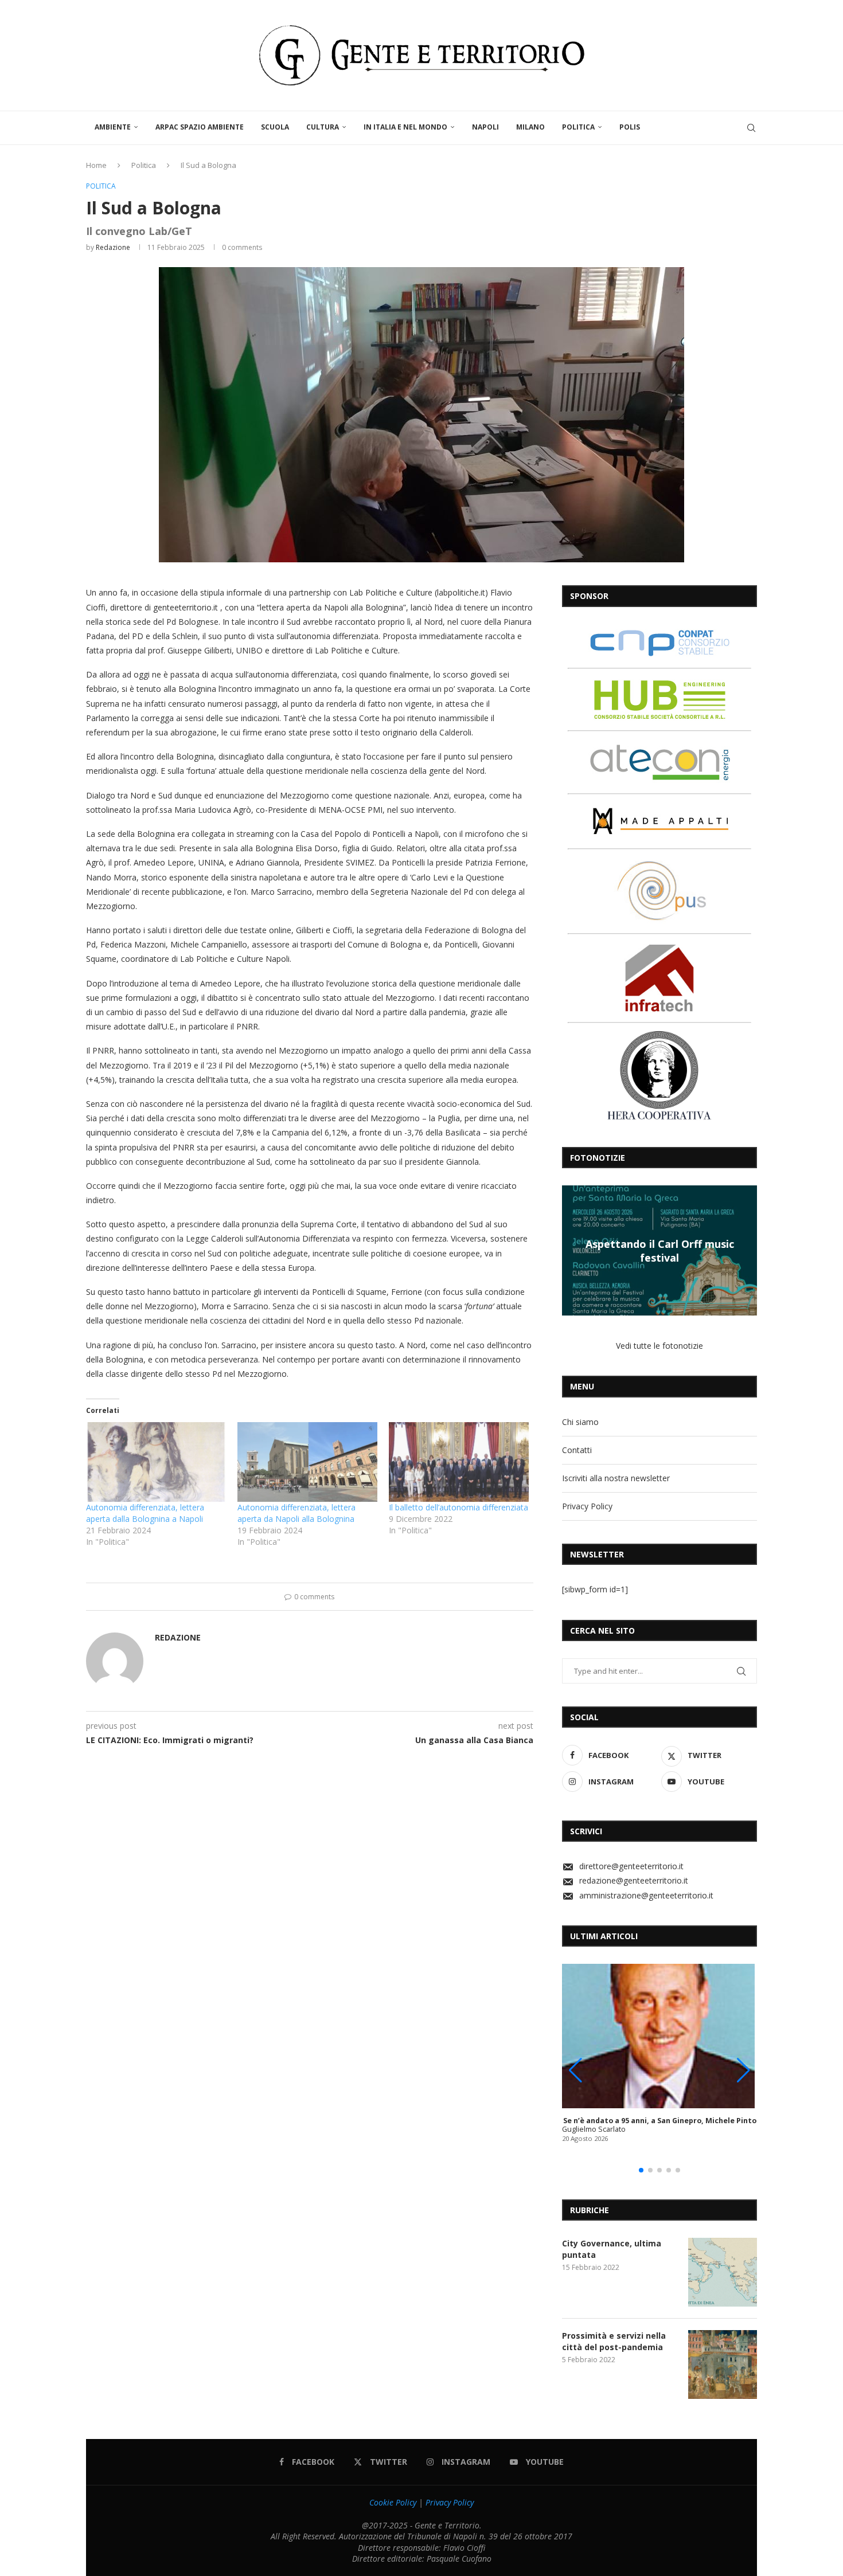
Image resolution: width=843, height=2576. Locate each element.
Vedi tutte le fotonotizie (659, 1346)
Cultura (323, 127)
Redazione (113, 247)
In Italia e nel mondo (405, 127)
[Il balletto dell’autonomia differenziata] (459, 1462)
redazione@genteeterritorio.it (634, 1880)
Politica (578, 127)
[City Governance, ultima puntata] (723, 2272)
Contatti (577, 1450)
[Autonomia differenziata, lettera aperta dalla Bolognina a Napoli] (156, 1462)
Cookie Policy (393, 2502)
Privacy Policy (587, 1506)
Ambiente (113, 127)
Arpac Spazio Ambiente (200, 127)
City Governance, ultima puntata (612, 2249)
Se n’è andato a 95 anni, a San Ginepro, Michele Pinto (660, 2121)
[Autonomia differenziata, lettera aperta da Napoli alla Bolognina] (307, 1462)
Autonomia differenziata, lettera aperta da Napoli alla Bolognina (296, 1513)
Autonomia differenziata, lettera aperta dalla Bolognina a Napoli (145, 1513)
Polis (630, 127)
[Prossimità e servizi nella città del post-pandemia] (723, 2364)
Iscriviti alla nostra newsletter (616, 1478)
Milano (530, 127)
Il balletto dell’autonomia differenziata (458, 1507)
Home (96, 165)
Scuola (275, 127)
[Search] (751, 128)
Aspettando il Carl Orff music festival (660, 1250)
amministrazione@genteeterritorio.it (646, 1895)
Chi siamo (580, 1422)
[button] (572, 1250)
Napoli (485, 127)
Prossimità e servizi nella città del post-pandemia (614, 2341)
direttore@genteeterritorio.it (631, 1866)
